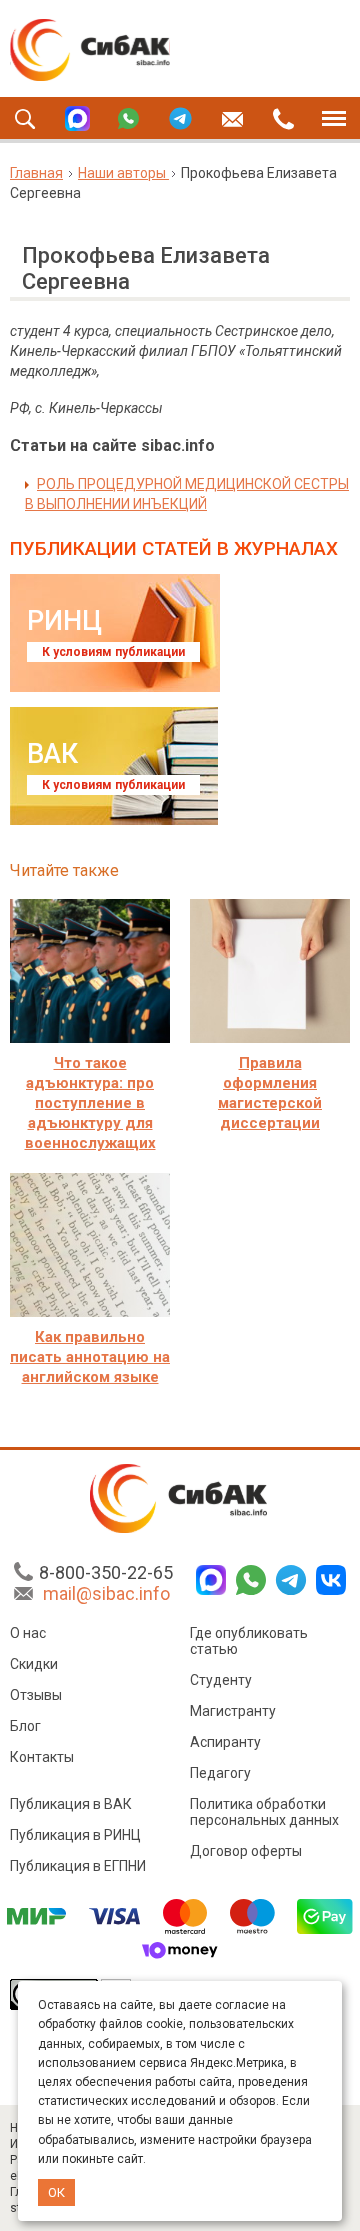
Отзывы (36, 1695)
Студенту (221, 1680)
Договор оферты (246, 1851)
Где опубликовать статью (249, 1641)
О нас (28, 1633)
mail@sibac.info (106, 1593)
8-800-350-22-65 (106, 1572)
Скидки (34, 1664)
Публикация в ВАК (71, 1804)
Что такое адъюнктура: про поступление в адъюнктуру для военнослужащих (90, 1103)
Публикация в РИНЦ (75, 1835)
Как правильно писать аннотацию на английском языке (90, 1357)
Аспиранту (225, 1742)
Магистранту (233, 1711)
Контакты (42, 1757)
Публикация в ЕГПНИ (78, 1866)
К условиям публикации (113, 652)
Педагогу (220, 1773)
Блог (25, 1726)
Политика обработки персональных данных (264, 1812)
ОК (56, 2192)
